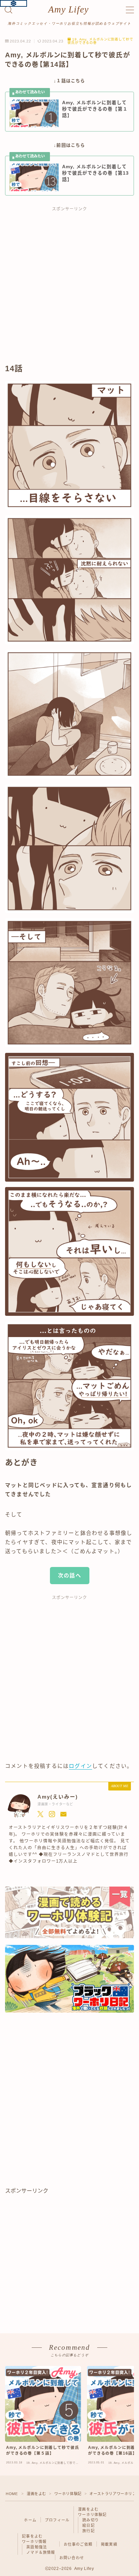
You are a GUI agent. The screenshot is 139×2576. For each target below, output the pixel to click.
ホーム (30, 2520)
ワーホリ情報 (34, 2542)
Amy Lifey (68, 10)
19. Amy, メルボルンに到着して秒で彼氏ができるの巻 (100, 41)
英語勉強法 (37, 2547)
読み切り (91, 2520)
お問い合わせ (72, 2558)
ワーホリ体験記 (68, 2494)
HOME (12, 2494)
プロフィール (57, 2520)
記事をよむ (32, 2536)
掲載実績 (109, 2544)
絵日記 (89, 2525)
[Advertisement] (69, 288)
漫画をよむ (36, 2494)
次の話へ (70, 1576)
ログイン (80, 1766)
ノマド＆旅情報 (41, 2552)
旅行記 (89, 2531)
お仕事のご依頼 (78, 2544)
